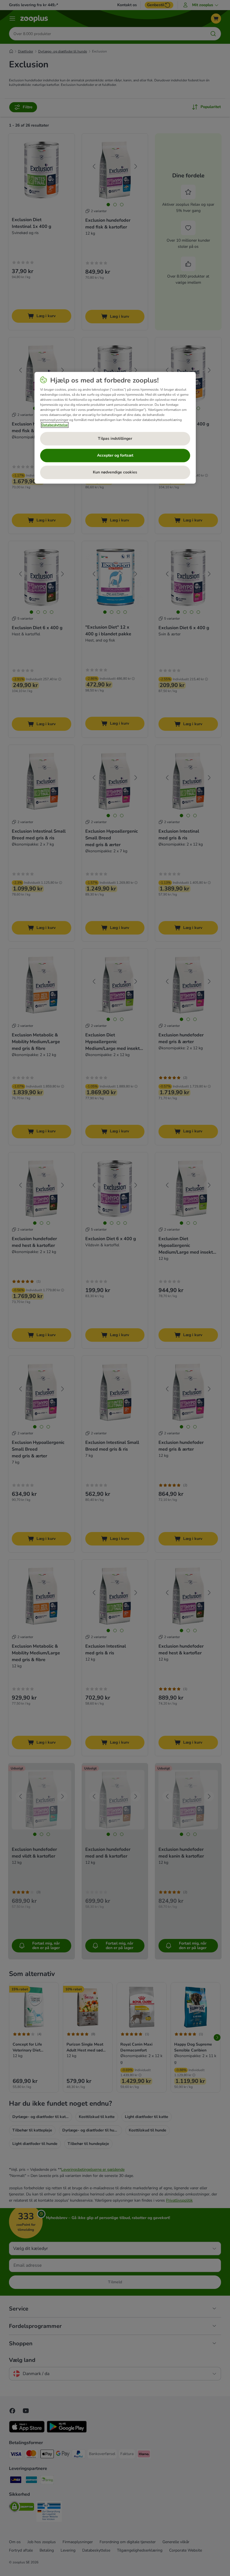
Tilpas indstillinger (115, 439)
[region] (115, 428)
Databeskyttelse (55, 425)
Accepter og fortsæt (115, 455)
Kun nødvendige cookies (115, 472)
